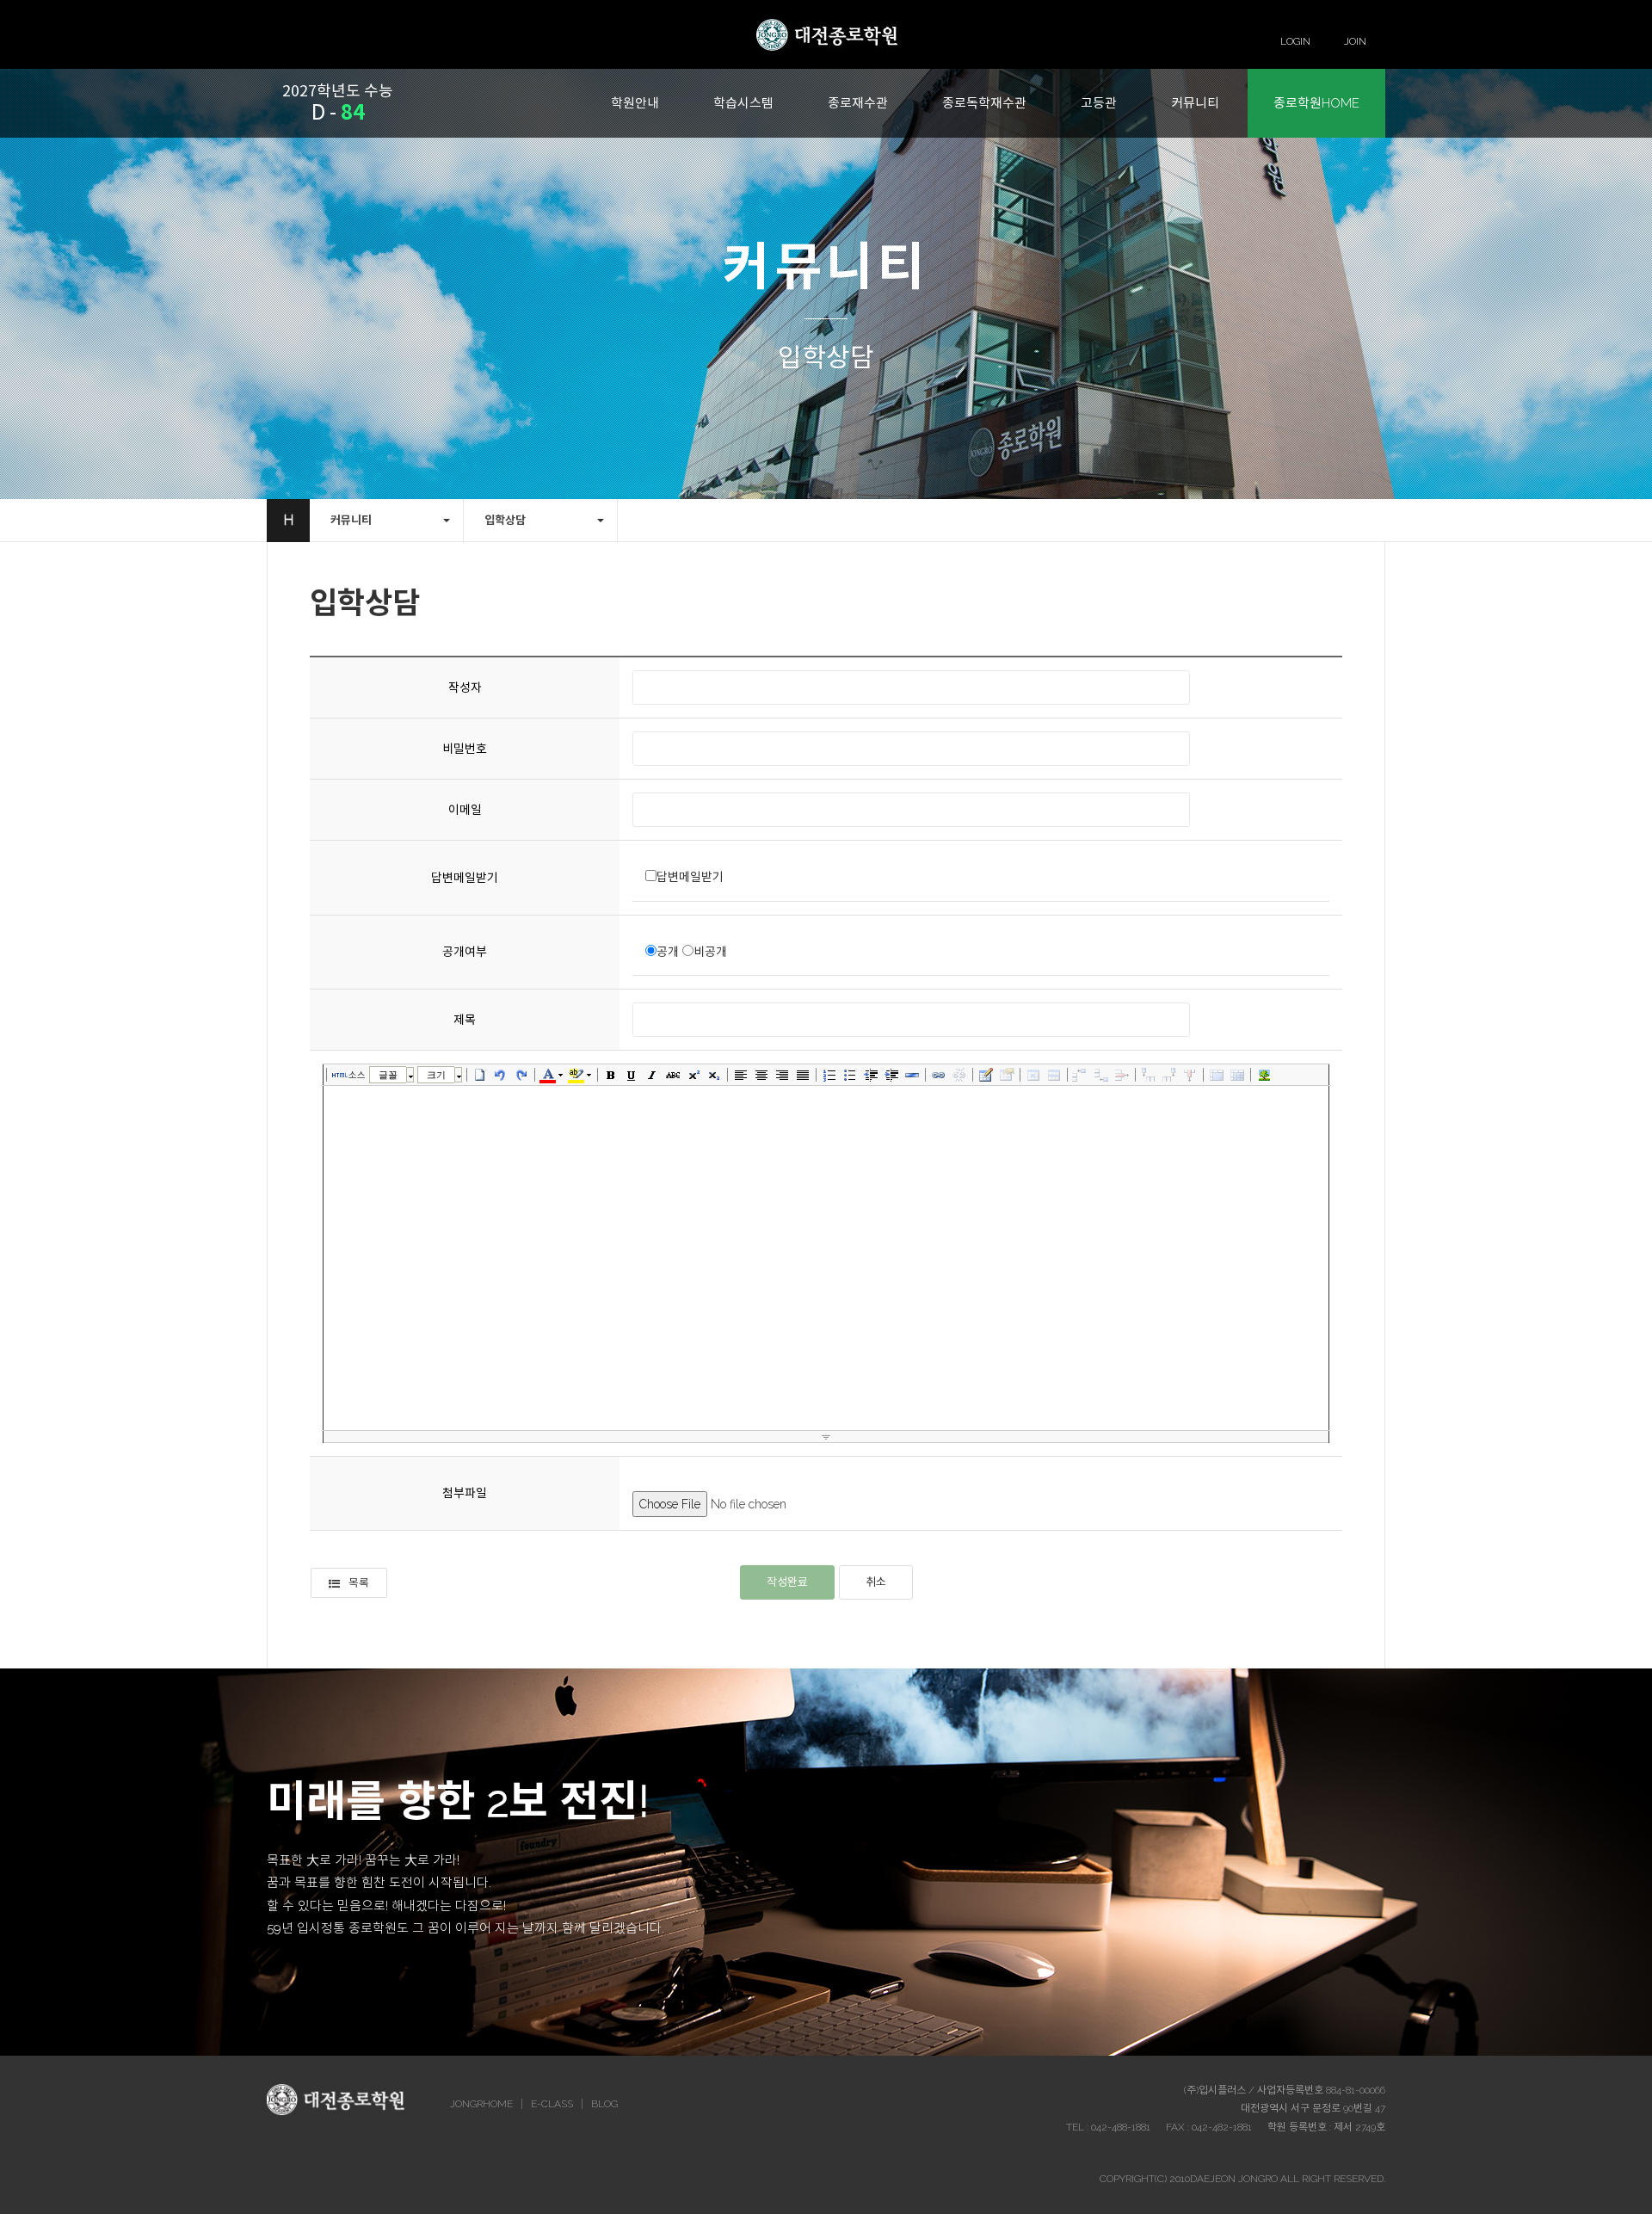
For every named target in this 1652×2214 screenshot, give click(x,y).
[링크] (939, 1075)
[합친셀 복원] (1237, 1075)
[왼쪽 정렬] (741, 1075)
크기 (436, 1075)
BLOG (604, 2104)
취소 (876, 1582)
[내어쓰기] (871, 1075)
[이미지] (1264, 1075)
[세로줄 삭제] (1190, 1075)
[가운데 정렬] (761, 1075)
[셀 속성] (1033, 1075)
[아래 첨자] (714, 1075)
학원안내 (635, 103)
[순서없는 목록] (850, 1075)
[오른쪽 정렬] (782, 1075)
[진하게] (611, 1075)
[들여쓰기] (891, 1075)
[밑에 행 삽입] (1101, 1075)
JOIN (1355, 41)
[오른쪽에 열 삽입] (1169, 1075)
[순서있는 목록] (829, 1075)
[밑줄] (632, 1075)
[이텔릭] (652, 1075)
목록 (359, 1583)
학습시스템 (743, 103)
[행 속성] (1054, 1075)
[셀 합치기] (1217, 1075)
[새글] (480, 1075)
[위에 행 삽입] (1081, 1075)
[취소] (501, 1075)
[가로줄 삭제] (1122, 1075)
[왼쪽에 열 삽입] (1149, 1075)
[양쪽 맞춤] (803, 1075)
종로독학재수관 (984, 103)
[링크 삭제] (959, 1075)
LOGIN (1295, 41)
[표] (986, 1075)
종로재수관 (858, 103)
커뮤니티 (1195, 103)
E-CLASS (552, 2104)
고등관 (1099, 103)
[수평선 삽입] (912, 1075)
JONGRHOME (481, 2104)
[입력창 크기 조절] (826, 1437)
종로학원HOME (1316, 103)
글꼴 (388, 1075)
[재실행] (521, 1075)
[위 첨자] (693, 1075)
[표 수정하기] (1007, 1075)
